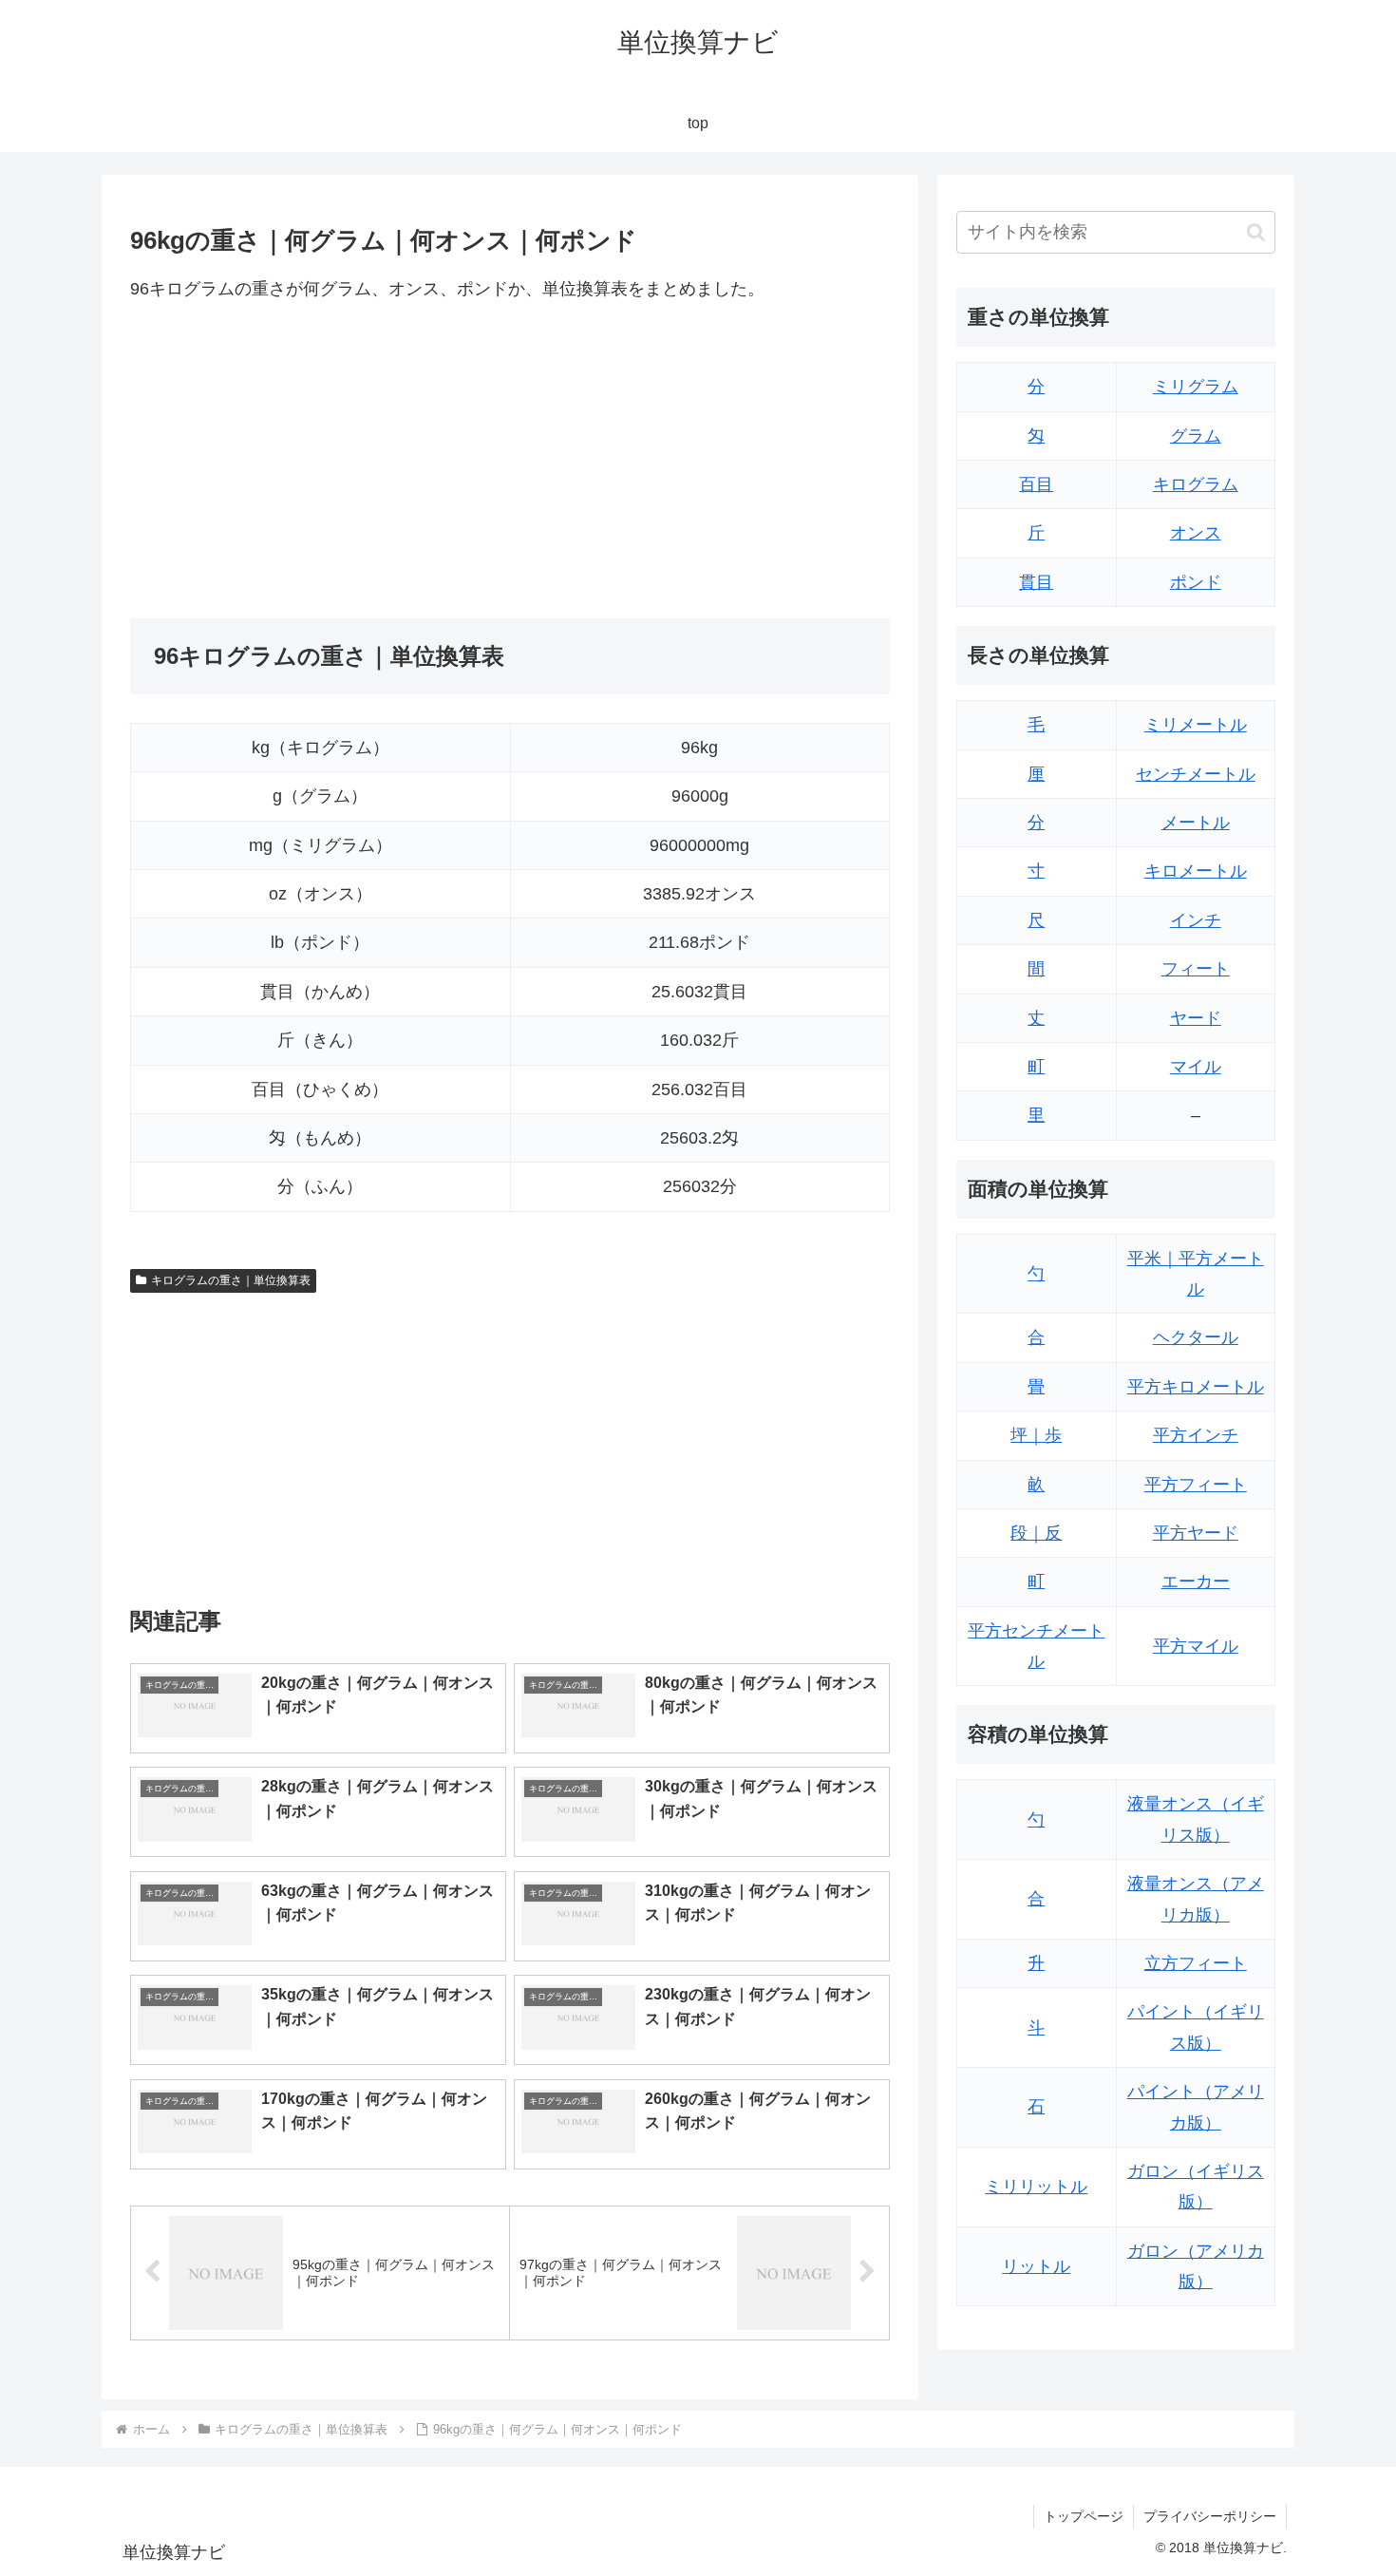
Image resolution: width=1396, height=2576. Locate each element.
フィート (1196, 969)
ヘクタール (1196, 1337)
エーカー (1196, 1582)
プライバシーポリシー (1210, 2516)
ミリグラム (1196, 387)
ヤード (1196, 1018)
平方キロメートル (1196, 1387)
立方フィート (1196, 1963)
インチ (1196, 920)
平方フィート (1196, 1485)
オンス (1196, 533)
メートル (1196, 823)
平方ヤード (1196, 1533)
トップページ (1084, 2516)
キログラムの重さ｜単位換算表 (231, 1280)
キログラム (1196, 484)
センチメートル (1196, 774)
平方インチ (1196, 1435)
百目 (1036, 484)
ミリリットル (1036, 2187)
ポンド (1196, 582)
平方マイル (1196, 1646)
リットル (1036, 2266)
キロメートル (1196, 871)
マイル (1196, 1067)
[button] (1256, 232)
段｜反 (1036, 1533)
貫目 (1036, 582)
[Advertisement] (320, 461)
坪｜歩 (1036, 1435)
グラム (1196, 436)
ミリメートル (1196, 725)
